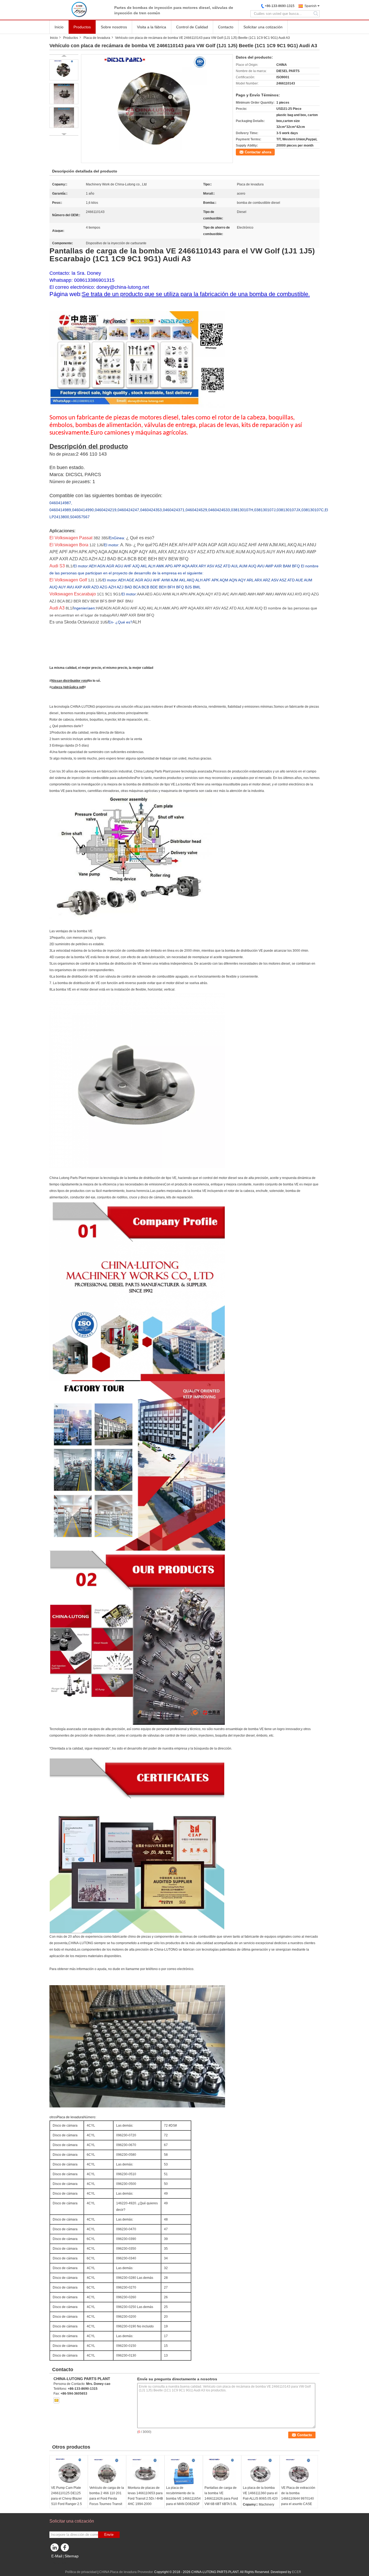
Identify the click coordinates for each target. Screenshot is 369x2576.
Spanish (311, 6)
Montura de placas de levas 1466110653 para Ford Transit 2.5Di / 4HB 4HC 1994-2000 (145, 2496)
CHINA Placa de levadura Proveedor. (127, 2572)
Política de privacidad (81, 2572)
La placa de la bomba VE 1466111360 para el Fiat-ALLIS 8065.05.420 (260, 2493)
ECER (297, 2572)
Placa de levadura (97, 38)
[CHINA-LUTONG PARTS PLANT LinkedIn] (55, 2549)
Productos (82, 27)
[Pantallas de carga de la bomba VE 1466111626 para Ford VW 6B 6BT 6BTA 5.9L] (222, 2472)
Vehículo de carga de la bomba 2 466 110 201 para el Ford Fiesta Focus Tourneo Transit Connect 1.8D (107, 2499)
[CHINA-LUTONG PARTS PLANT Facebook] (66, 2549)
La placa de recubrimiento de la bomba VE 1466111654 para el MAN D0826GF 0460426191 (183, 2499)
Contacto (226, 27)
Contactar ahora (258, 152)
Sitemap (72, 2556)
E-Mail (57, 2556)
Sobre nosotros (114, 27)
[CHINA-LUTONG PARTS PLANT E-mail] (56, 2400)
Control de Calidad (192, 27)
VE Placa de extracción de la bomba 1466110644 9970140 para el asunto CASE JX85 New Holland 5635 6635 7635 (298, 2501)
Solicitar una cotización (263, 27)
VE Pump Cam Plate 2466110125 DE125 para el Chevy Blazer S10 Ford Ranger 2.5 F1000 (66, 2499)
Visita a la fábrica (152, 27)
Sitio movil (60, 2563)
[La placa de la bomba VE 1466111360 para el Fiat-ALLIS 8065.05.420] (260, 2472)
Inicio (59, 27)
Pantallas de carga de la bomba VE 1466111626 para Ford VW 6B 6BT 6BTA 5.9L (221, 2496)
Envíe (109, 2535)
